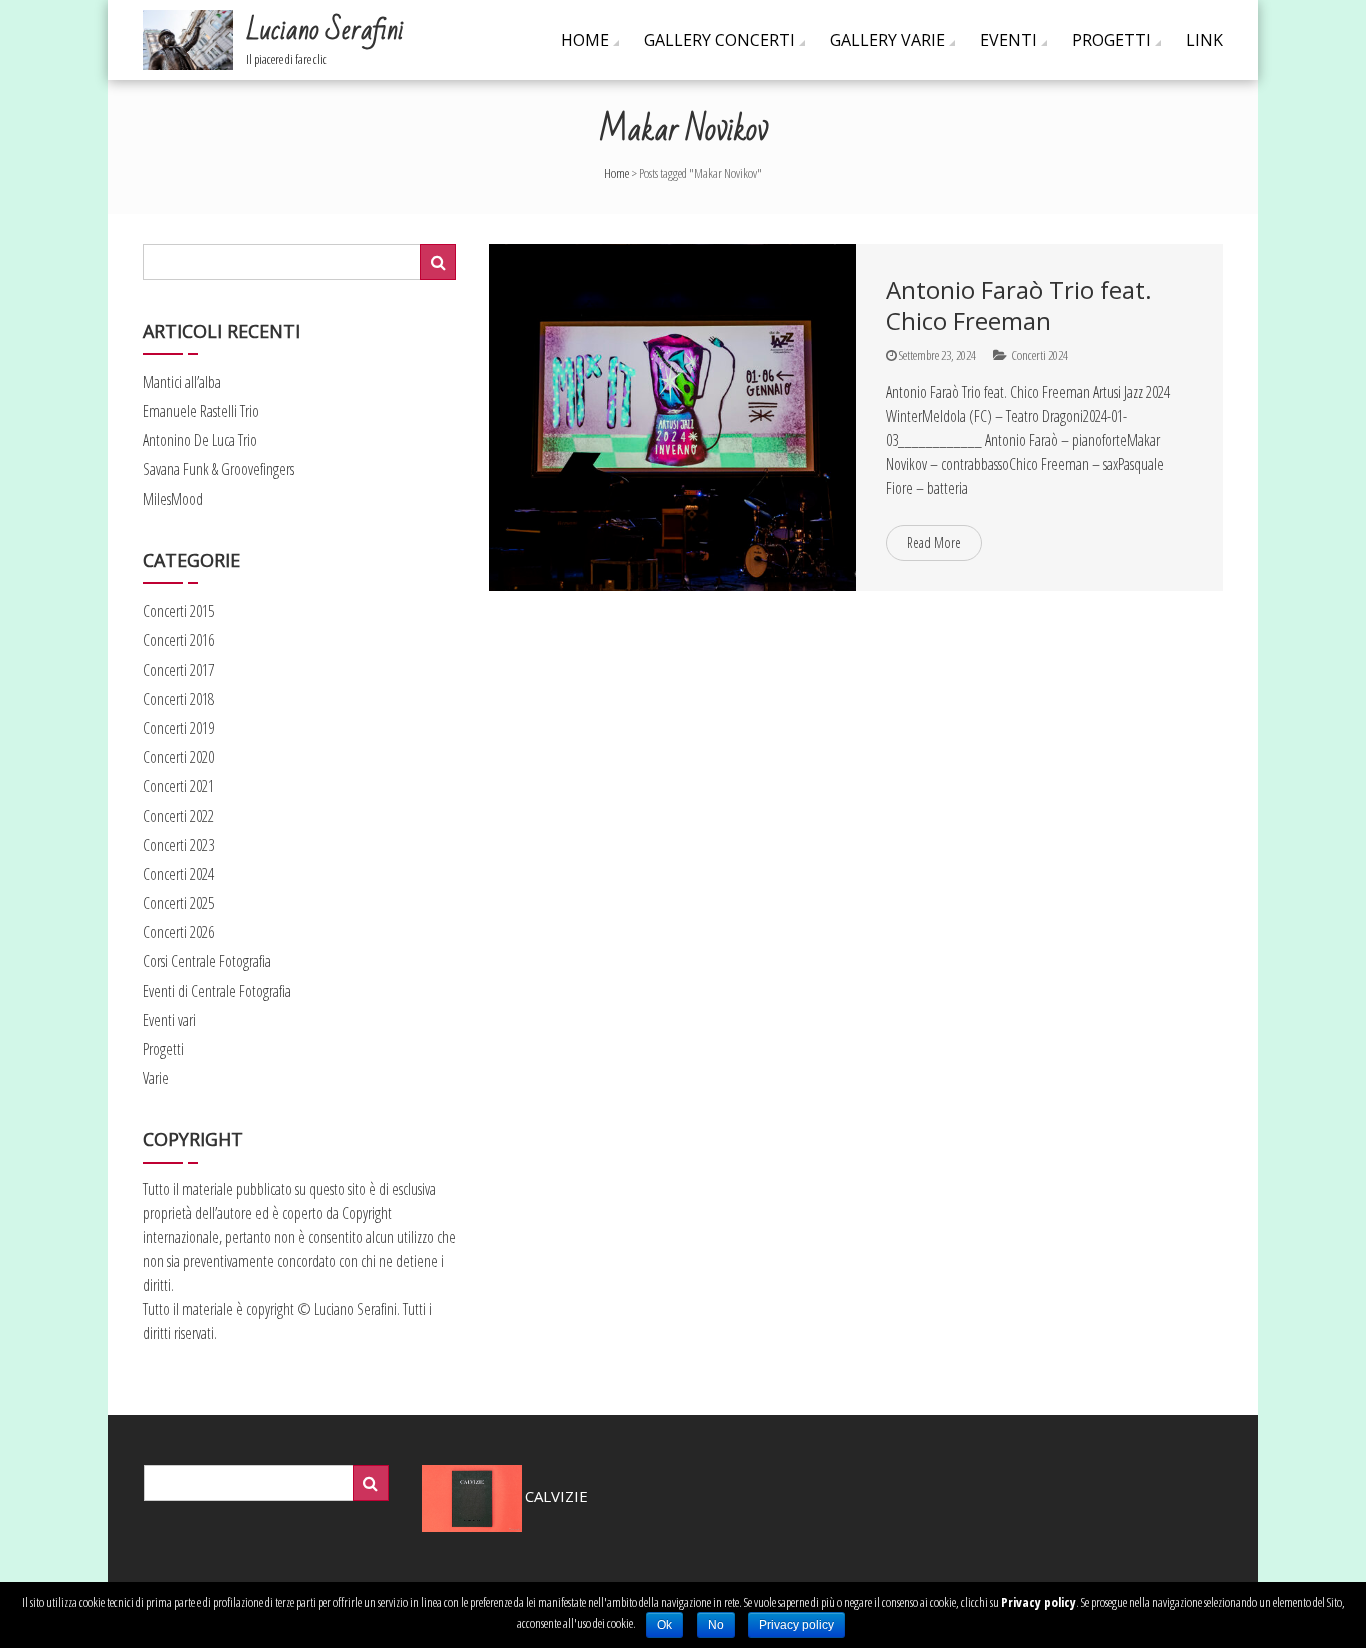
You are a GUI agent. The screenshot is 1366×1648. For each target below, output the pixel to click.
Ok (664, 1625)
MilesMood (173, 499)
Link (1204, 40)
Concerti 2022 (178, 816)
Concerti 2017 (178, 670)
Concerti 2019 (178, 728)
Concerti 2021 (178, 786)
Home (585, 40)
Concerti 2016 (178, 640)
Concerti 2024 (1039, 355)
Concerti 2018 (178, 699)
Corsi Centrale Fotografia (207, 961)
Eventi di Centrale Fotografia (217, 991)
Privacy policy (1038, 1602)
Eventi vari (169, 1020)
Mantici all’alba (182, 382)
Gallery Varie (887, 40)
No (716, 1625)
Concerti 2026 (178, 932)
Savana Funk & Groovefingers (218, 469)
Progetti (1111, 40)
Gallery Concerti (719, 40)
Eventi (1008, 40)
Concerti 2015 (178, 611)
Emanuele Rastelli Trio (201, 411)
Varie (156, 1078)
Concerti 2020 (178, 757)
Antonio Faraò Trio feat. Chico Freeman (1019, 305)
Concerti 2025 (178, 903)
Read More (934, 542)
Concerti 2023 (178, 845)
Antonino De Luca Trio (200, 440)
